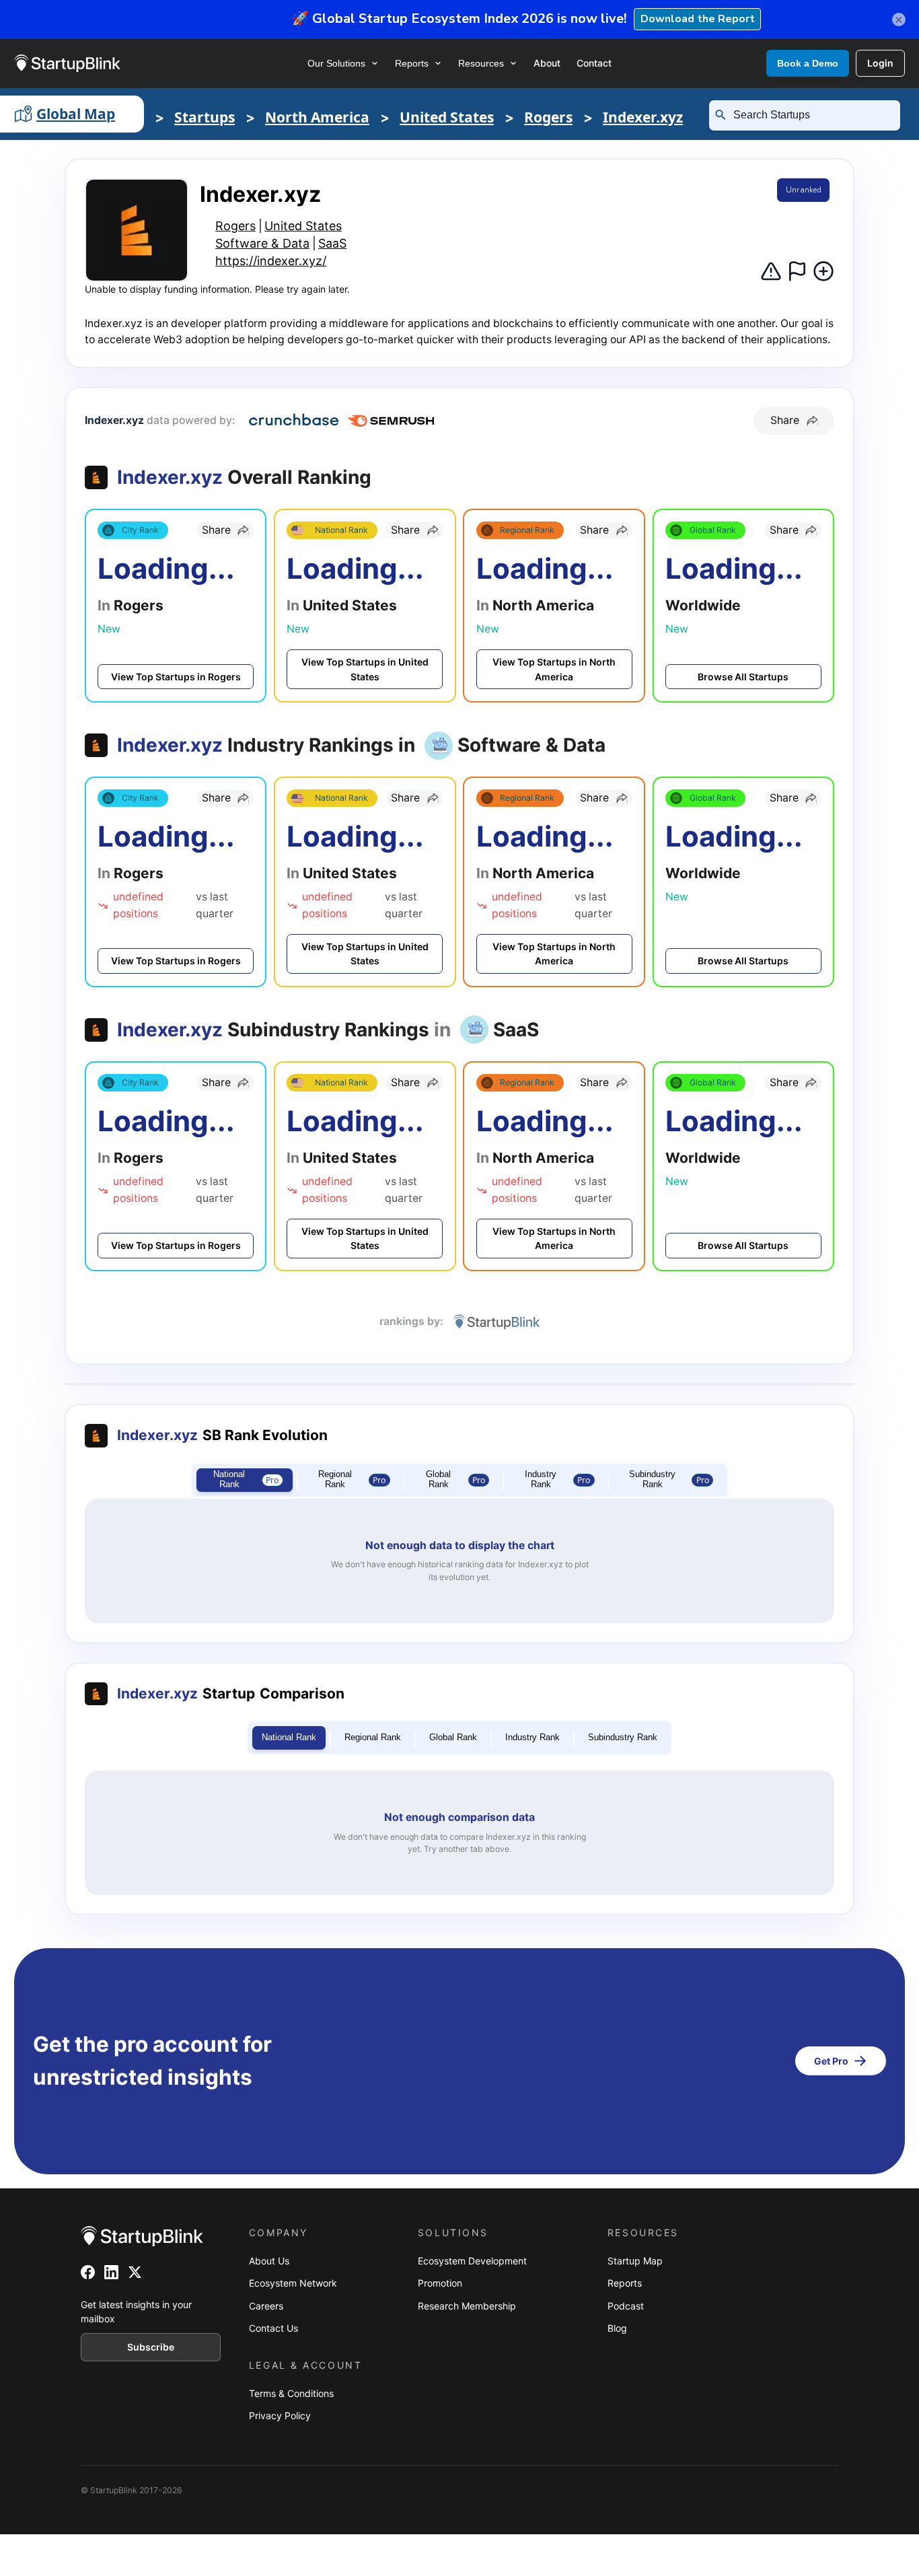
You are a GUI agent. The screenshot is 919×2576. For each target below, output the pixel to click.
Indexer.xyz (643, 117)
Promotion (440, 2283)
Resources (481, 63)
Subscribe (151, 2347)
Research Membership (467, 2306)
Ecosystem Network (293, 2283)
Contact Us (273, 2328)
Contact (594, 63)
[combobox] (810, 115)
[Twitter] (135, 2272)
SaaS (332, 243)
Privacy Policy (280, 2416)
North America (317, 117)
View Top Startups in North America (554, 669)
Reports (412, 63)
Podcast (626, 2306)
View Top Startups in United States (365, 669)
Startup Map (635, 2261)
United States (447, 117)
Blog (617, 2328)
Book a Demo (808, 63)
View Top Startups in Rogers (176, 677)
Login (880, 63)
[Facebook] (88, 2272)
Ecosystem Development (472, 2261)
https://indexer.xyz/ (271, 261)
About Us (269, 2261)
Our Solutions (336, 63)
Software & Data (262, 243)
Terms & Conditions (291, 2393)
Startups (205, 117)
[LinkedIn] (111, 2272)
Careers (266, 2306)
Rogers (548, 117)
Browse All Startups (743, 677)
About (547, 63)
